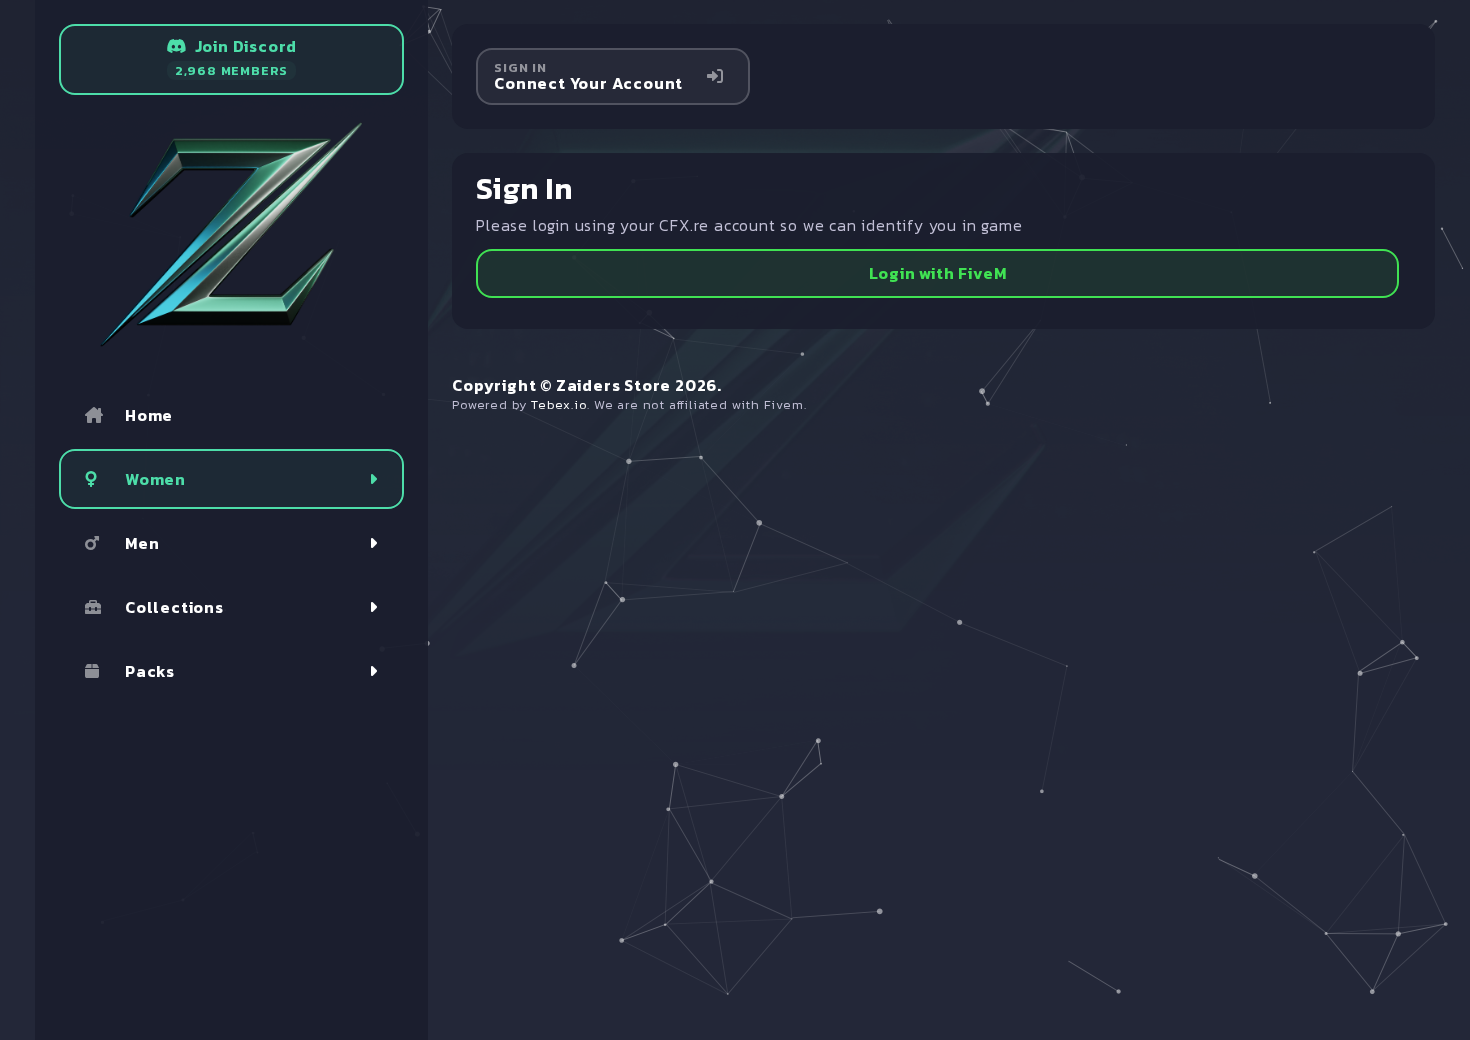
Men (142, 543)
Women (155, 479)
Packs (150, 671)
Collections (174, 607)
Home (149, 415)
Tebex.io (559, 404)
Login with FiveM (938, 273)
